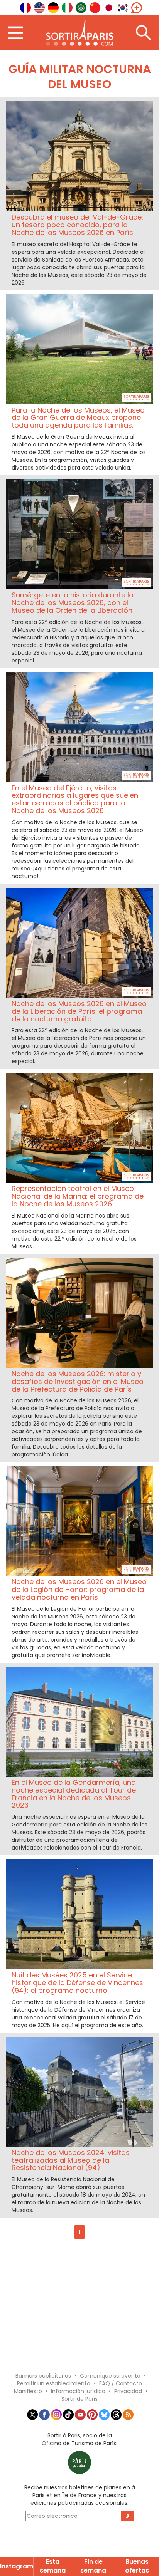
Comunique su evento (110, 2376)
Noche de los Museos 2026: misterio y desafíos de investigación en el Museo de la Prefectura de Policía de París (78, 1381)
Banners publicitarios (43, 2376)
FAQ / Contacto (121, 2383)
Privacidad (128, 2391)
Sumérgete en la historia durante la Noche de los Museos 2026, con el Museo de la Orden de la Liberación (73, 603)
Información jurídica (78, 2391)
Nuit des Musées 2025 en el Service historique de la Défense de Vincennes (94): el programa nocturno (77, 1983)
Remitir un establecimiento (54, 2383)
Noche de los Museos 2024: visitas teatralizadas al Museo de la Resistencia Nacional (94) (71, 2160)
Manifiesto (28, 2391)
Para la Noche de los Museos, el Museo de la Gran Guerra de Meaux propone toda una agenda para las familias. (78, 418)
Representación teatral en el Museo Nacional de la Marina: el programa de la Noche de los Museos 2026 (78, 1196)
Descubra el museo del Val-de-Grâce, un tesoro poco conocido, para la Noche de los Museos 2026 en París (77, 225)
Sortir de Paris (79, 2399)
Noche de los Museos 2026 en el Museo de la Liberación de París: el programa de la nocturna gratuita (79, 1011)
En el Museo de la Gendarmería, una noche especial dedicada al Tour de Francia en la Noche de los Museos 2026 (74, 1794)
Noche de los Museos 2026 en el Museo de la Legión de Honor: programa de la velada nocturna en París (79, 1589)
